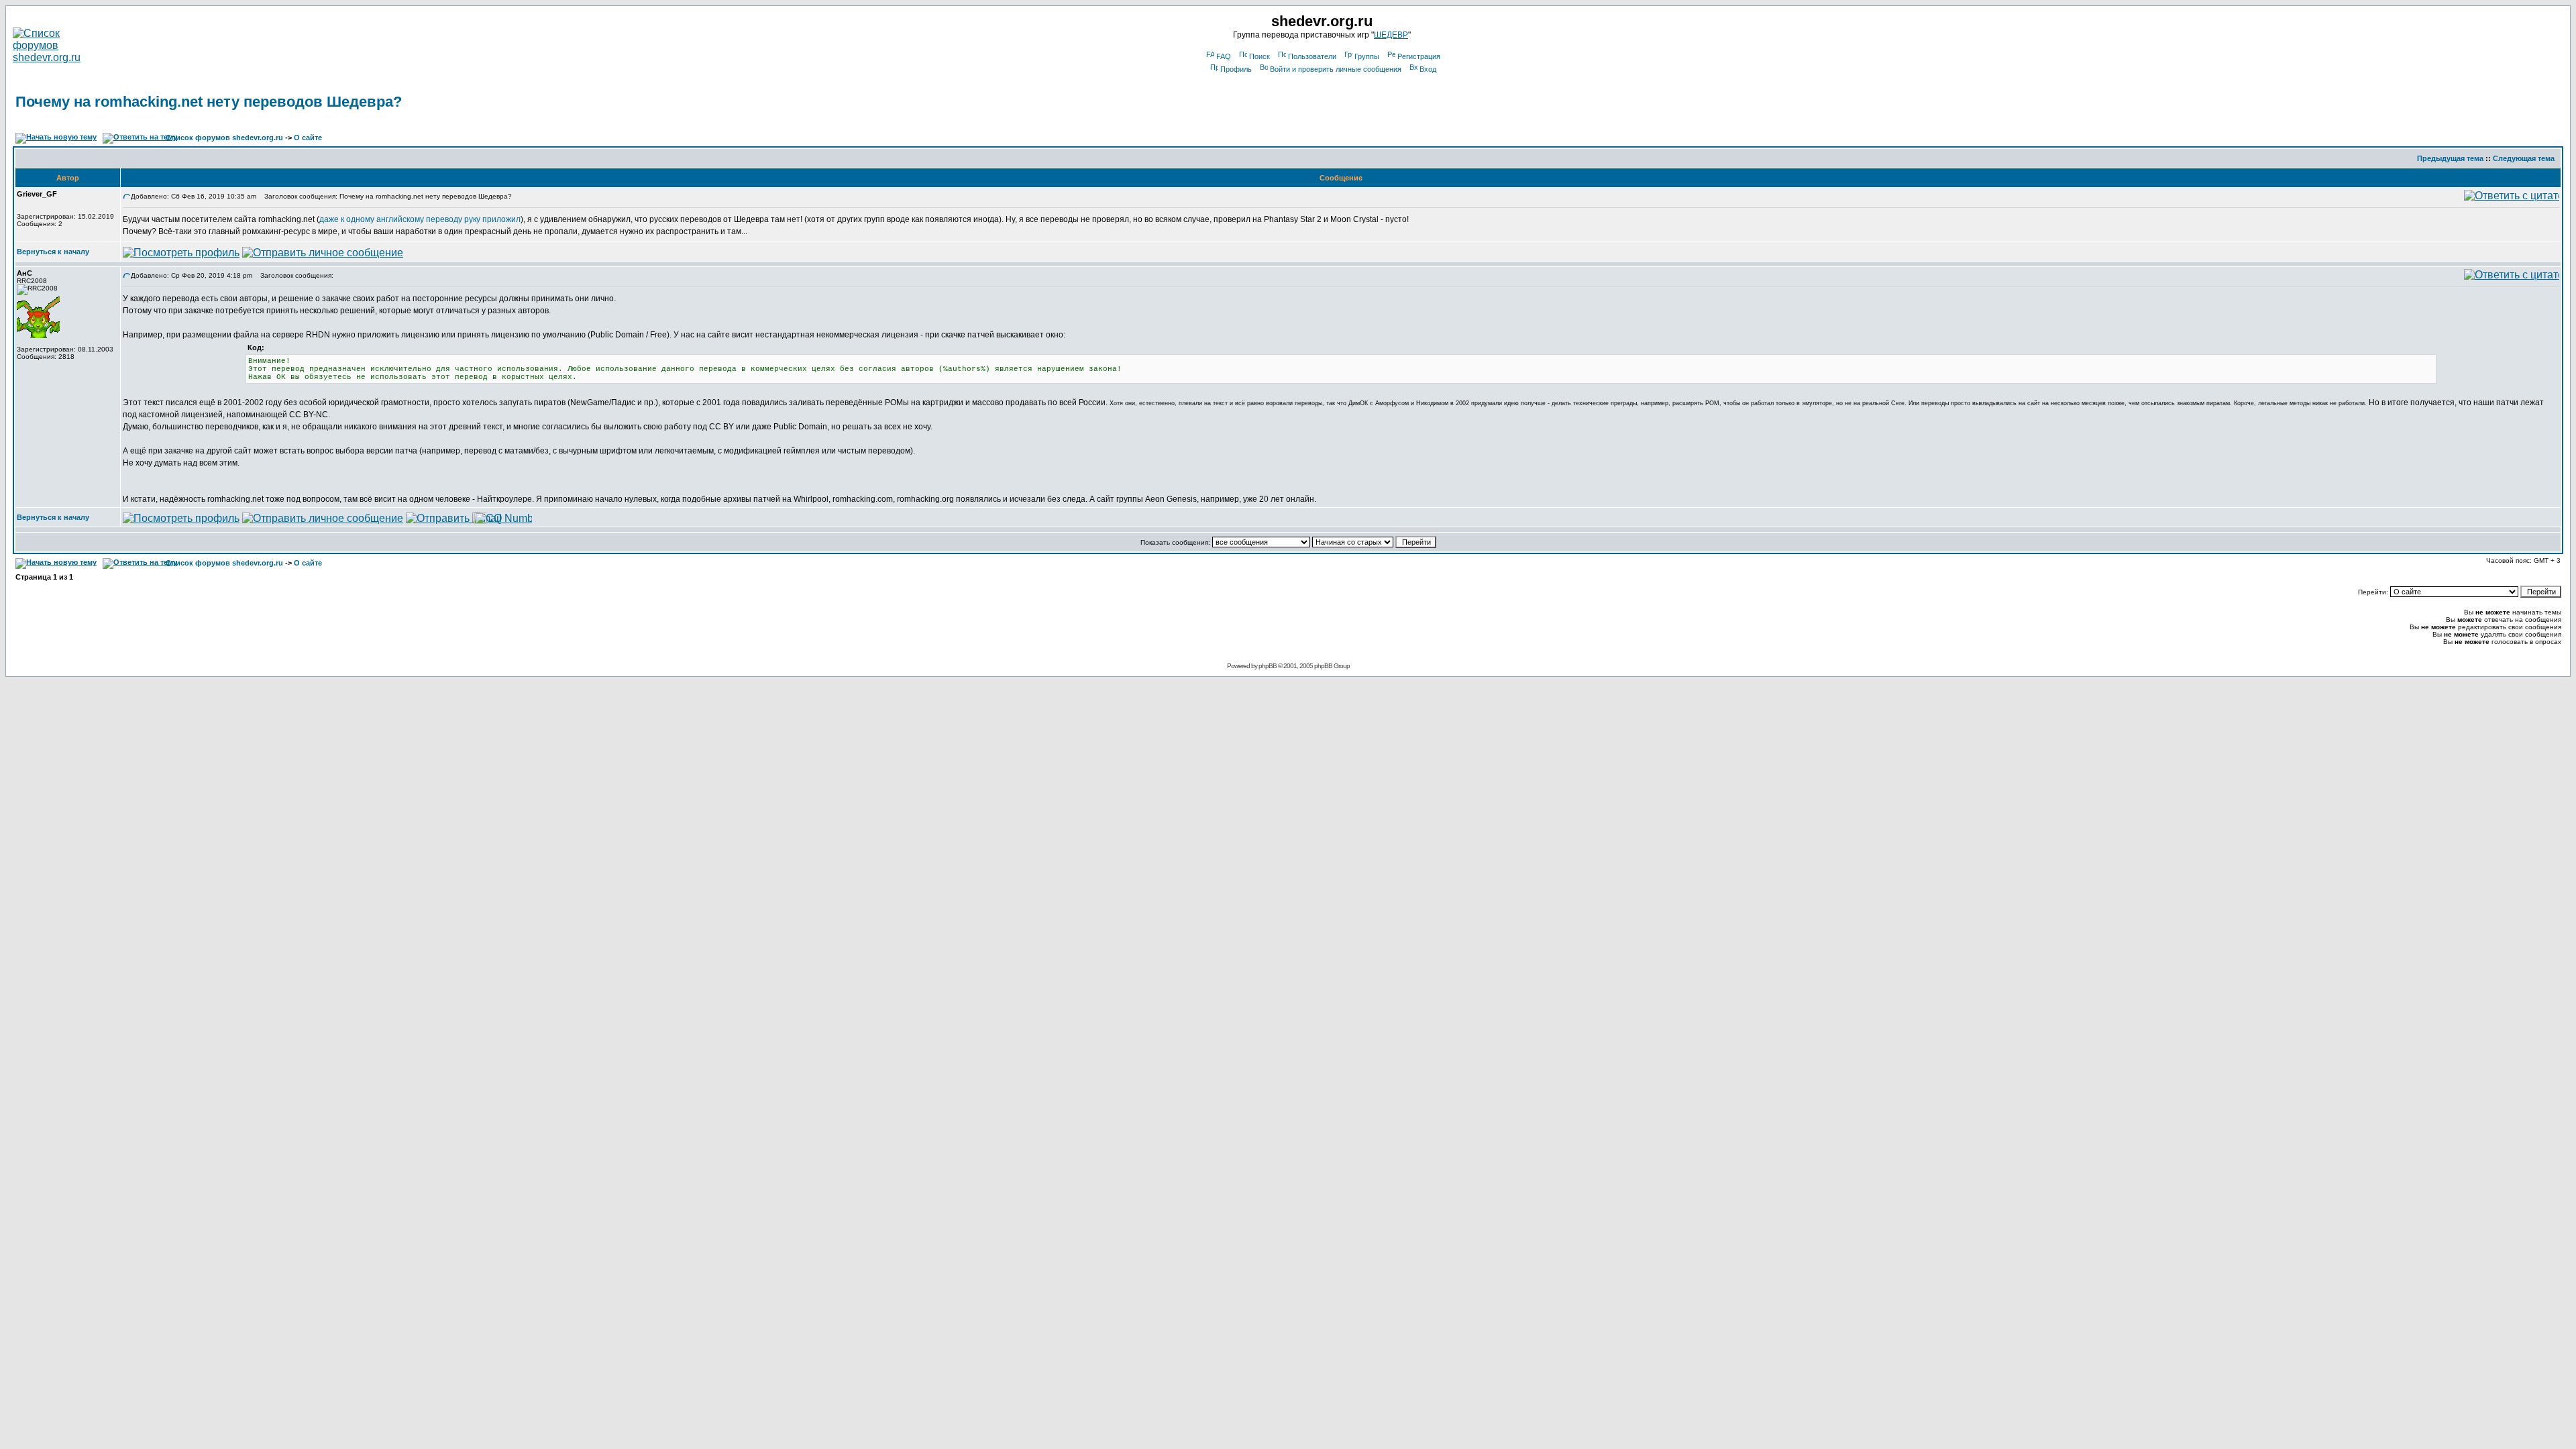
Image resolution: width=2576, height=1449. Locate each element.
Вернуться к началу (53, 252)
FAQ (1224, 56)
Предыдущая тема (2450, 158)
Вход (1428, 69)
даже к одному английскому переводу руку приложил (420, 219)
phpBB (1268, 666)
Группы (1367, 56)
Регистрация (1419, 56)
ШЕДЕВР (1391, 35)
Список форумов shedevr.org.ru (224, 138)
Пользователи (1312, 56)
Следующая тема (2524, 158)
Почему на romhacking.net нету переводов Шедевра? (209, 102)
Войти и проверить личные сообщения (1336, 69)
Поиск (1259, 56)
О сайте (308, 138)
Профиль (1236, 69)
